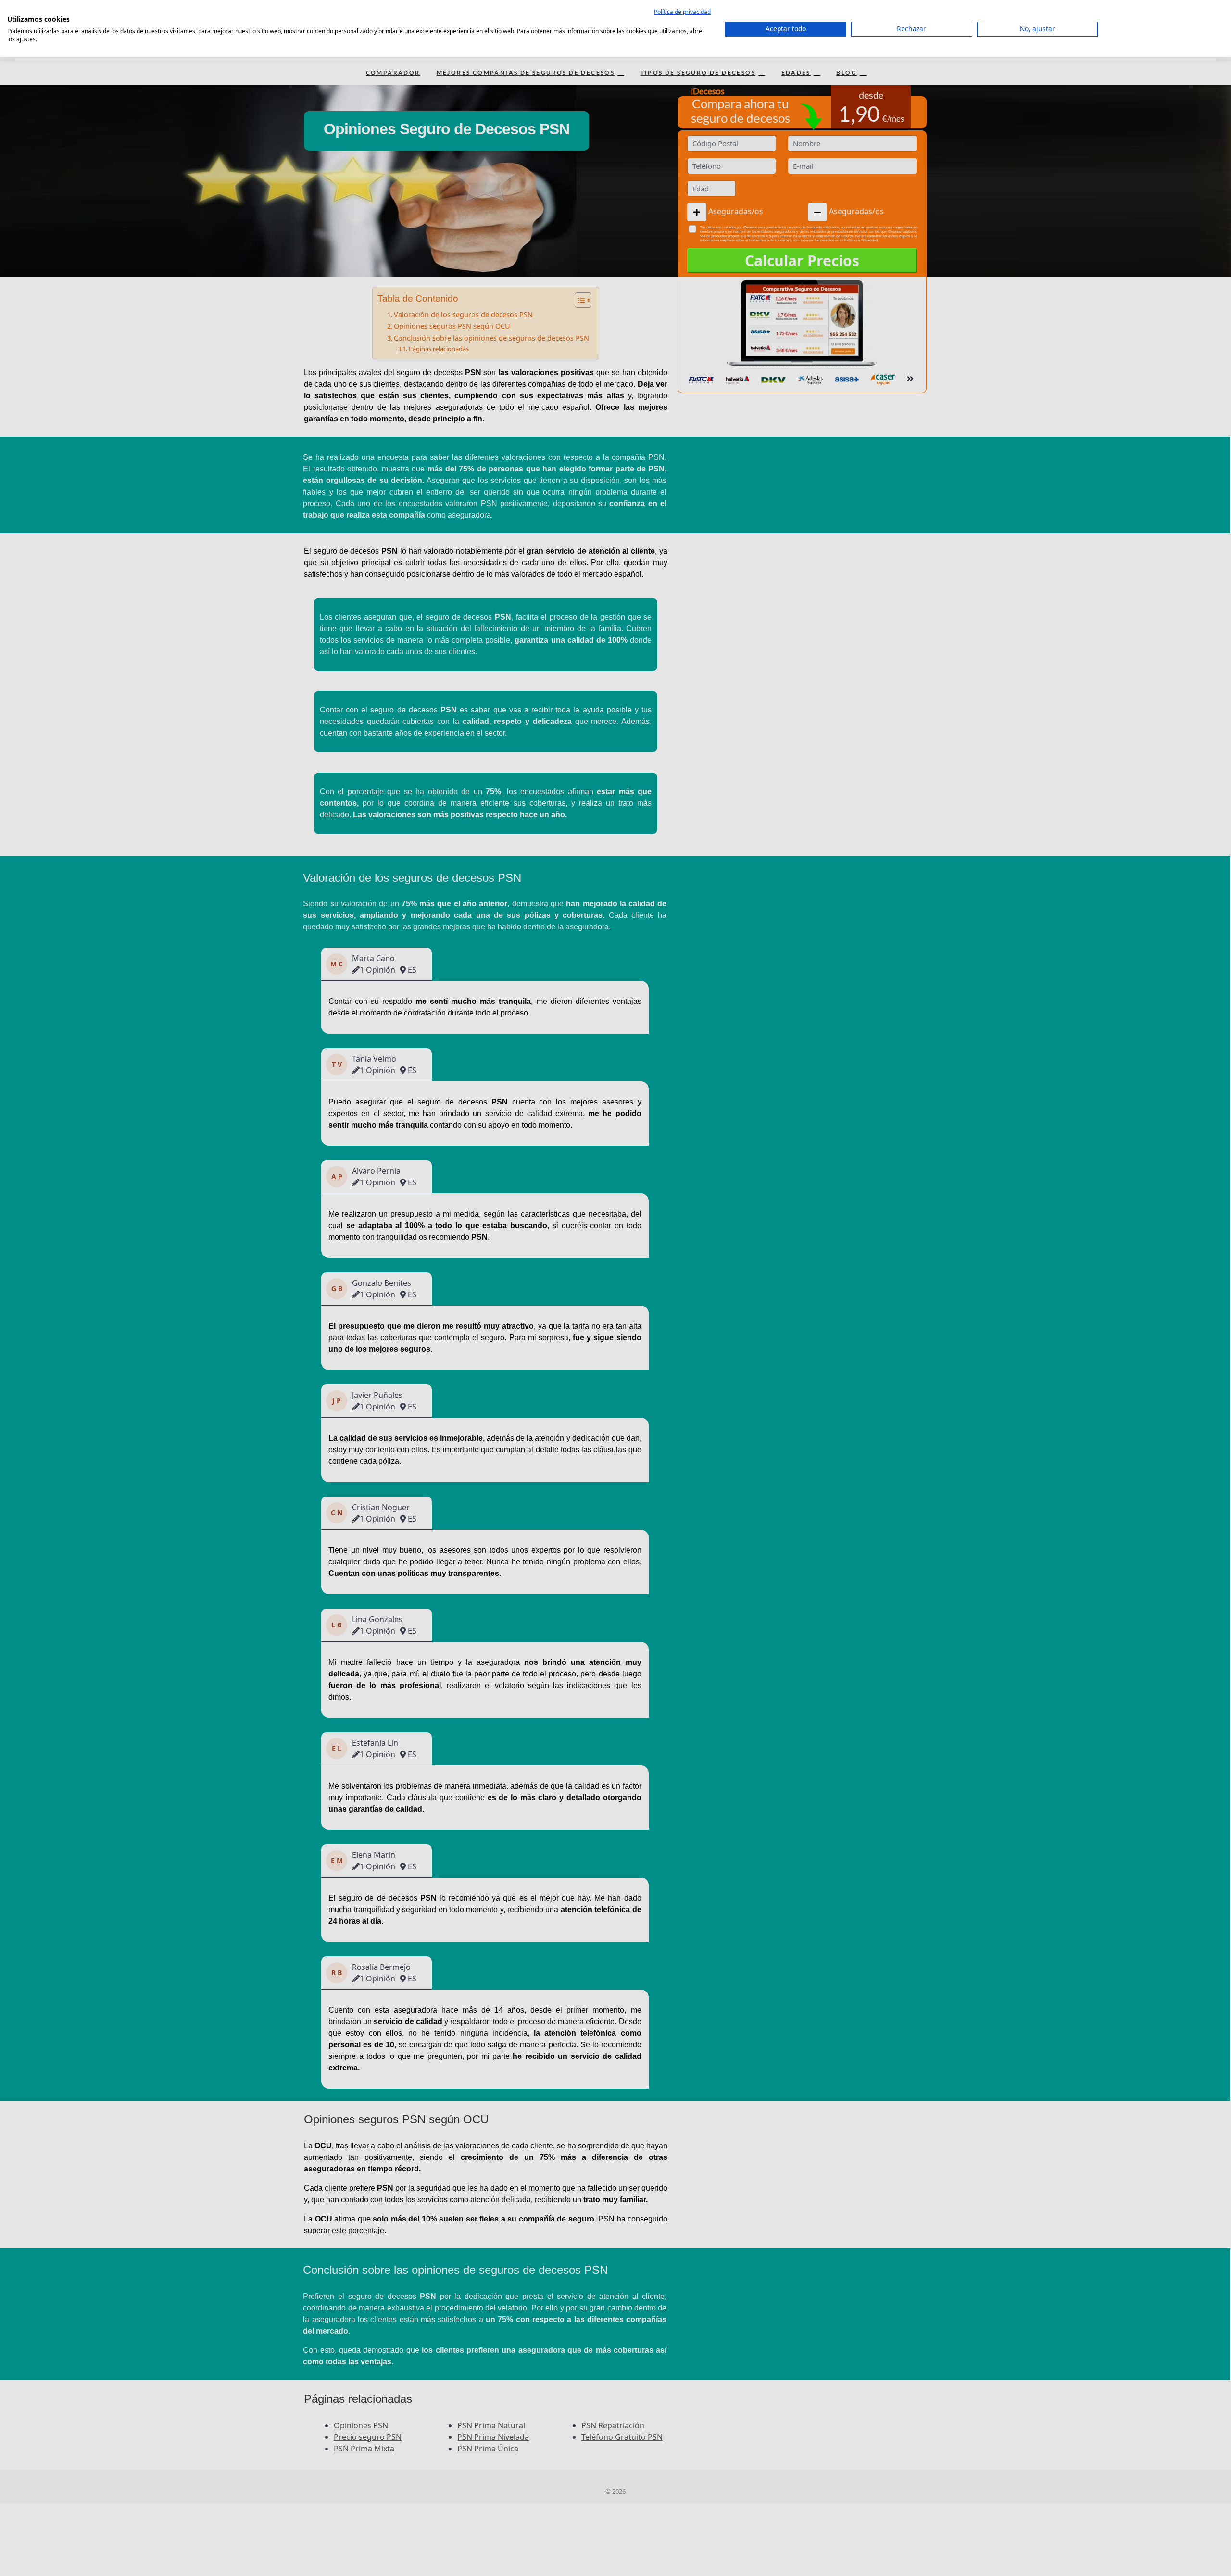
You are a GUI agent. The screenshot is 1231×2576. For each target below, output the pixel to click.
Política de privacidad (682, 12)
